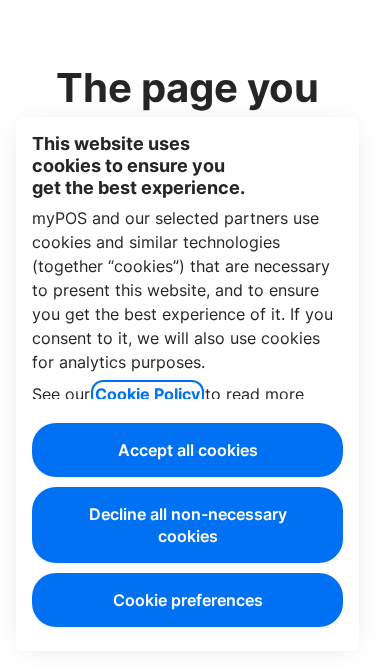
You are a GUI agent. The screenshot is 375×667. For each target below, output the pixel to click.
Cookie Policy (147, 394)
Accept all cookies (188, 450)
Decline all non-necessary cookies (188, 525)
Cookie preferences (188, 600)
